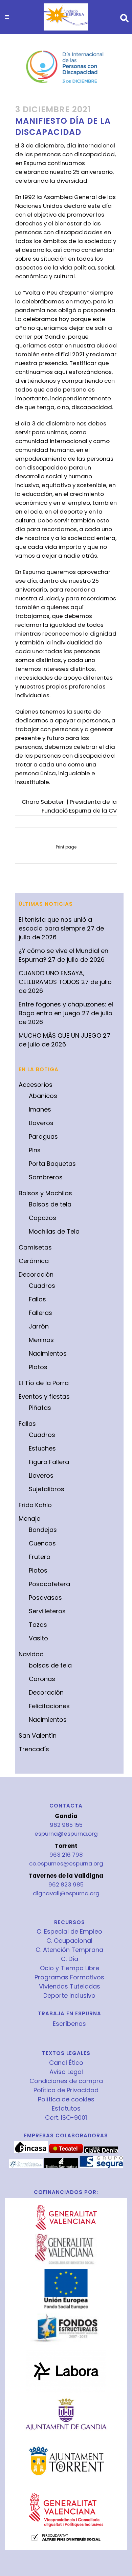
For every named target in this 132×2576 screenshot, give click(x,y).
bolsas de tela (50, 1665)
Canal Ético (66, 2063)
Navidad (31, 1654)
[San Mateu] (61, 2166)
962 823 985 (66, 1884)
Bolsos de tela (50, 1204)
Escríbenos (69, 2024)
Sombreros (46, 1177)
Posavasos (45, 1597)
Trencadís (34, 1749)
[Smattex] (26, 2166)
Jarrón (39, 1326)
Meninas (41, 1340)
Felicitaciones (49, 1706)
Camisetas (35, 1247)
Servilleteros (47, 1611)
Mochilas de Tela (54, 1231)
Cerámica (34, 1261)
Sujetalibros (47, 1489)
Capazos (42, 1218)
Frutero (40, 1557)
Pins (35, 1150)
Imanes (40, 1109)
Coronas (42, 1679)
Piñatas (40, 1408)
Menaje (29, 1519)
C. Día (70, 1959)
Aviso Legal (66, 2072)
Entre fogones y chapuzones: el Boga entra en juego (66, 1009)
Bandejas (43, 1530)
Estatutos (66, 2109)
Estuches (42, 1448)
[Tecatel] (66, 2152)
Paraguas (43, 1136)
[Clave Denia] (101, 2152)
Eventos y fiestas (44, 1396)
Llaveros (41, 1123)
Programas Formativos (69, 1977)
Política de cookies (66, 2099)
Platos (38, 1367)
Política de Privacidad (66, 2090)
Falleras (40, 1313)
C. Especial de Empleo (69, 1932)
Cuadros (42, 1286)
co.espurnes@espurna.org (66, 1863)
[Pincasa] (31, 2152)
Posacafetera (49, 1584)
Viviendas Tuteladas (70, 1986)
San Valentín (38, 1735)
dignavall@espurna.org (66, 1893)
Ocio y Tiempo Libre (70, 1968)
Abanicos (43, 1096)
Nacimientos (48, 1353)
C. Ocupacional (69, 1941)
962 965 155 (66, 1825)
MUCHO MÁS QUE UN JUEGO (60, 1035)
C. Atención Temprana (69, 1950)
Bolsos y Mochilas (45, 1193)
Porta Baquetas (52, 1164)
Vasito (38, 1638)
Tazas (38, 1625)
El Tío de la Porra (44, 1383)
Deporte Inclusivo (69, 1996)
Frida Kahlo (35, 1505)
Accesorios (36, 1085)
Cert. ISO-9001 (66, 2118)
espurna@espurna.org (66, 1834)
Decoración (36, 1274)
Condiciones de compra (66, 2081)
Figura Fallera (49, 1462)
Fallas (37, 1299)
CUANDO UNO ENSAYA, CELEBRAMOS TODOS (51, 977)
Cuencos (42, 1543)
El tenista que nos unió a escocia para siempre (55, 924)
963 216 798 (66, 1855)
